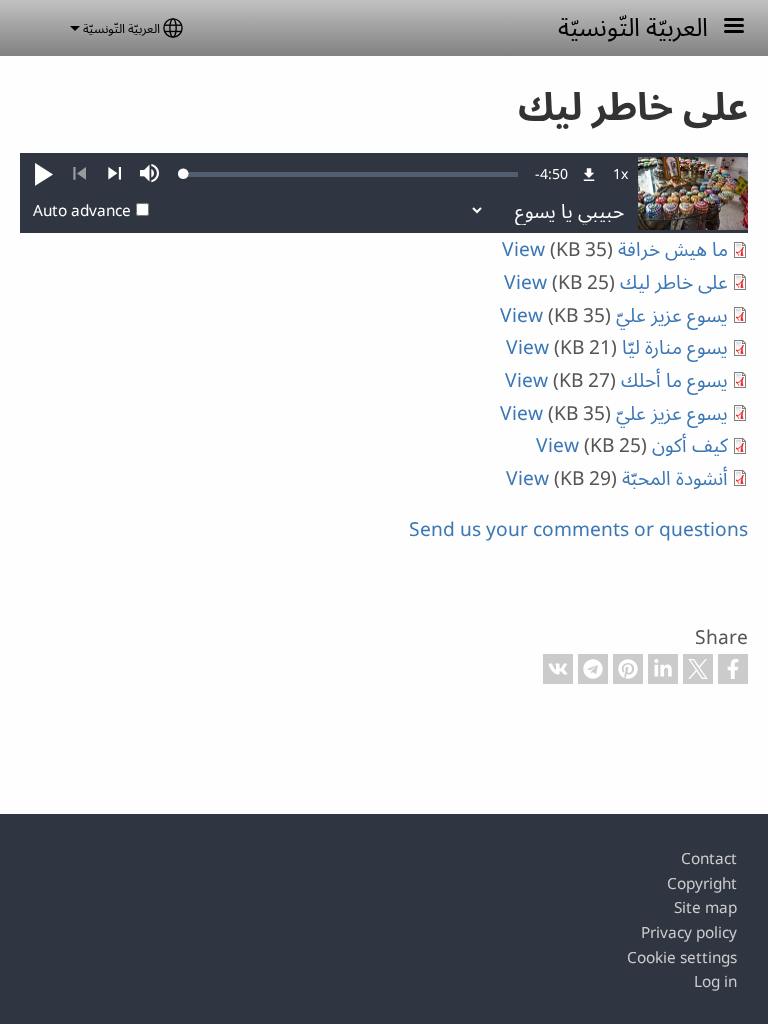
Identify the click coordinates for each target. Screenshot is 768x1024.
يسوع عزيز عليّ (672, 314)
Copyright (702, 883)
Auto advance (82, 210)
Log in (715, 981)
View (523, 248)
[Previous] (79, 174)
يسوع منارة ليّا (675, 346)
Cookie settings (682, 957)
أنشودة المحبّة (675, 477)
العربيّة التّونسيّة (633, 26)
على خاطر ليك (674, 281)
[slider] (351, 174)
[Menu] (722, 27)
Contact (709, 858)
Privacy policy (689, 932)
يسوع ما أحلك (674, 379)
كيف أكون (690, 444)
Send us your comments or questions (578, 528)
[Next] (114, 174)
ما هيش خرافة (673, 248)
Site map (705, 907)
